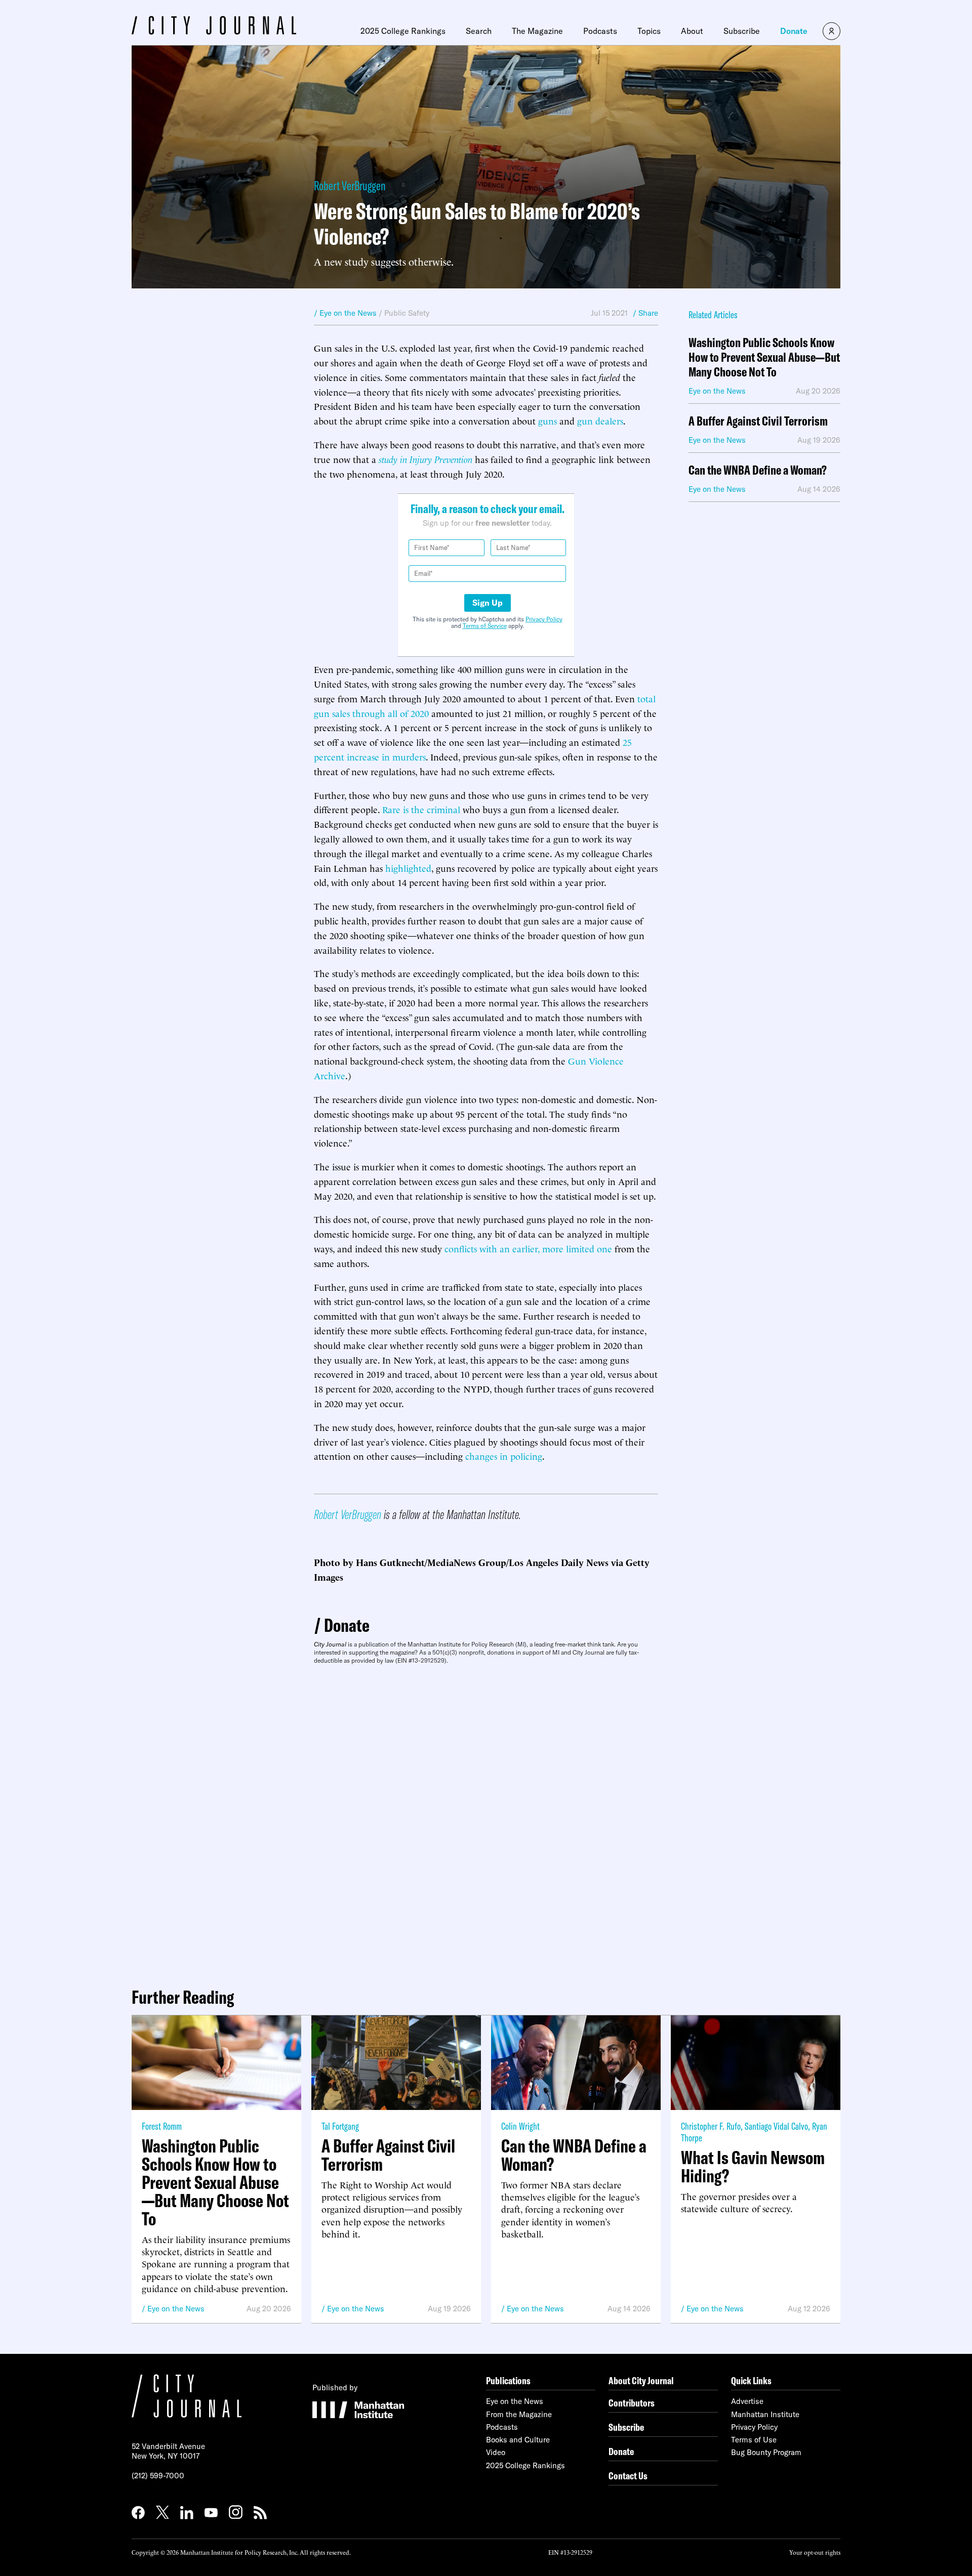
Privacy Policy (544, 619)
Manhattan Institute (765, 2414)
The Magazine (537, 31)
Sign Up (488, 603)
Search (479, 31)
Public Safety (407, 313)
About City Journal (641, 2380)
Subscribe (742, 31)
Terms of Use (754, 2440)
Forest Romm (162, 2126)
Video (496, 2452)
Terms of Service (485, 626)
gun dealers (600, 420)
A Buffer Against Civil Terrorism (758, 421)
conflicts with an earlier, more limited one (528, 1248)
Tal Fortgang (340, 2126)
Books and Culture (518, 2440)
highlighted (408, 868)
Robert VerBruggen (350, 185)
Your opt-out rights (815, 2552)
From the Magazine (519, 2414)
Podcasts (600, 31)
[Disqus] (486, 1822)
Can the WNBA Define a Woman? (758, 470)
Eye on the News (176, 2309)
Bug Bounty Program (766, 2452)
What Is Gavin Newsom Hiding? (753, 2167)
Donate (794, 31)
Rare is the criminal (421, 809)
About (692, 31)
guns (548, 420)
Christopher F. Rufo (711, 2126)
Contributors (632, 2403)
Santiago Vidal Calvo (776, 2126)
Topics (649, 31)
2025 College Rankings (403, 31)
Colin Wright (520, 2126)
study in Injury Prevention (426, 459)
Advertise (747, 2401)
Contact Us (628, 2476)
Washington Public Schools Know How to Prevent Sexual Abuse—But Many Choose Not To (764, 357)
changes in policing (504, 1455)
